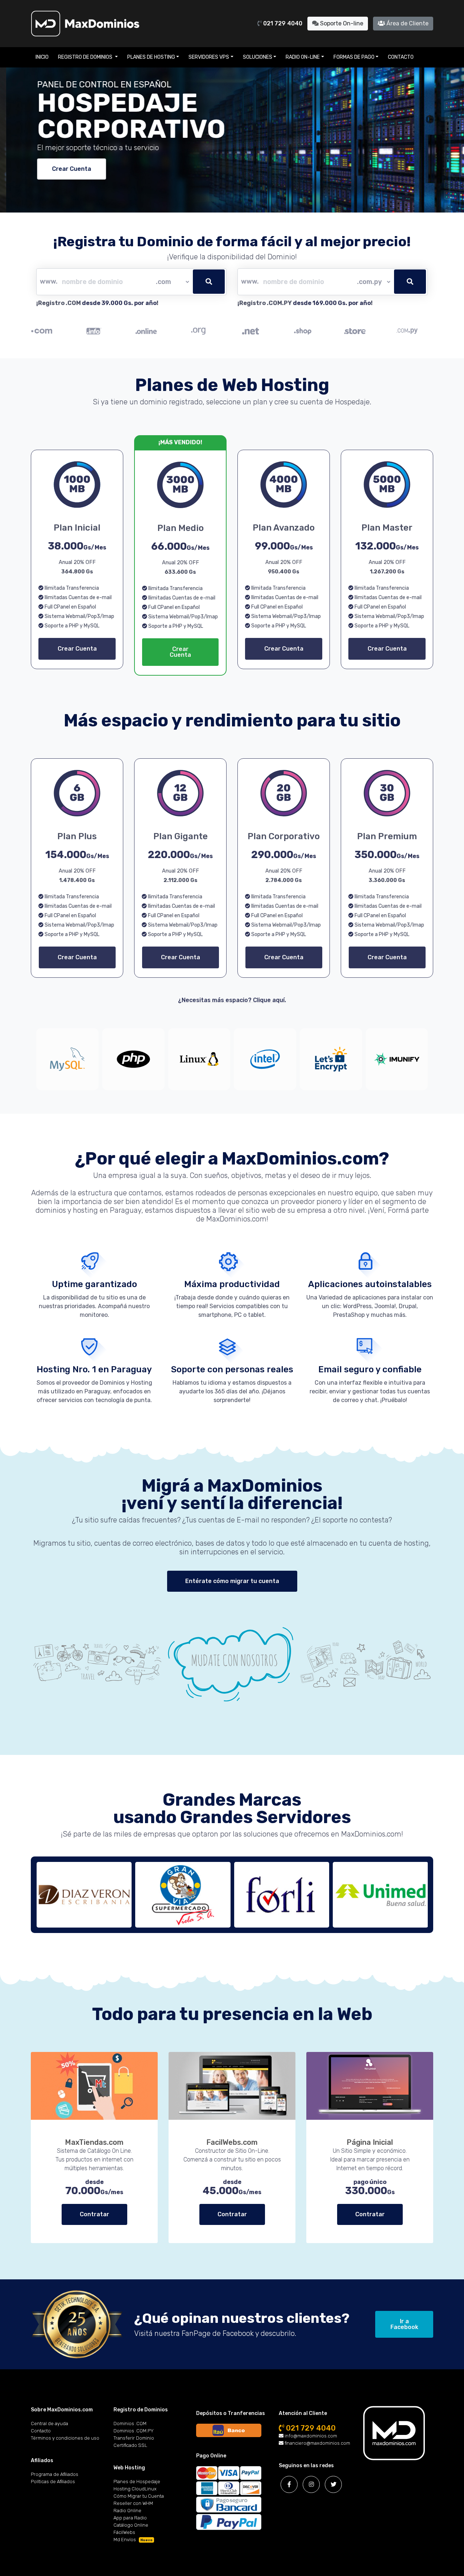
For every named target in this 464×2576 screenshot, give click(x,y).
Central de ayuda (49, 2423)
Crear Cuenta (65, 169)
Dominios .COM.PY (134, 2431)
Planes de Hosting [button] (151, 57)
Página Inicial (370, 2142)
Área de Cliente (407, 23)
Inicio (42, 57)
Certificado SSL (130, 2445)
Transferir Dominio (134, 2438)
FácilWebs (124, 2532)
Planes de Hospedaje (137, 2482)
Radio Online (127, 2511)
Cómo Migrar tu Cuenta (139, 2496)
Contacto (401, 57)
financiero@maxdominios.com (317, 2443)
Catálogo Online (131, 2525)
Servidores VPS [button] (209, 57)
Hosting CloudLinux (135, 2489)
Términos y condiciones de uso (65, 2438)
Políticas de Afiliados (53, 2482)
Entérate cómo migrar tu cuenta (232, 1581)
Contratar (94, 2214)
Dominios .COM (130, 2423)
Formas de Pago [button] (354, 57)
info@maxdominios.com (310, 2436)
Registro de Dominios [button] (86, 57)
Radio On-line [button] (303, 57)
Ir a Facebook (404, 2324)
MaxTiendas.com (94, 2142)
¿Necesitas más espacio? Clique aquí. (232, 1000)
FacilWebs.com (232, 2142)
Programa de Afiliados (55, 2474)
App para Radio (130, 2518)
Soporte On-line (341, 23)
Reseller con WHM (133, 2503)
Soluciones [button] (258, 57)
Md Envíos (133, 2540)
